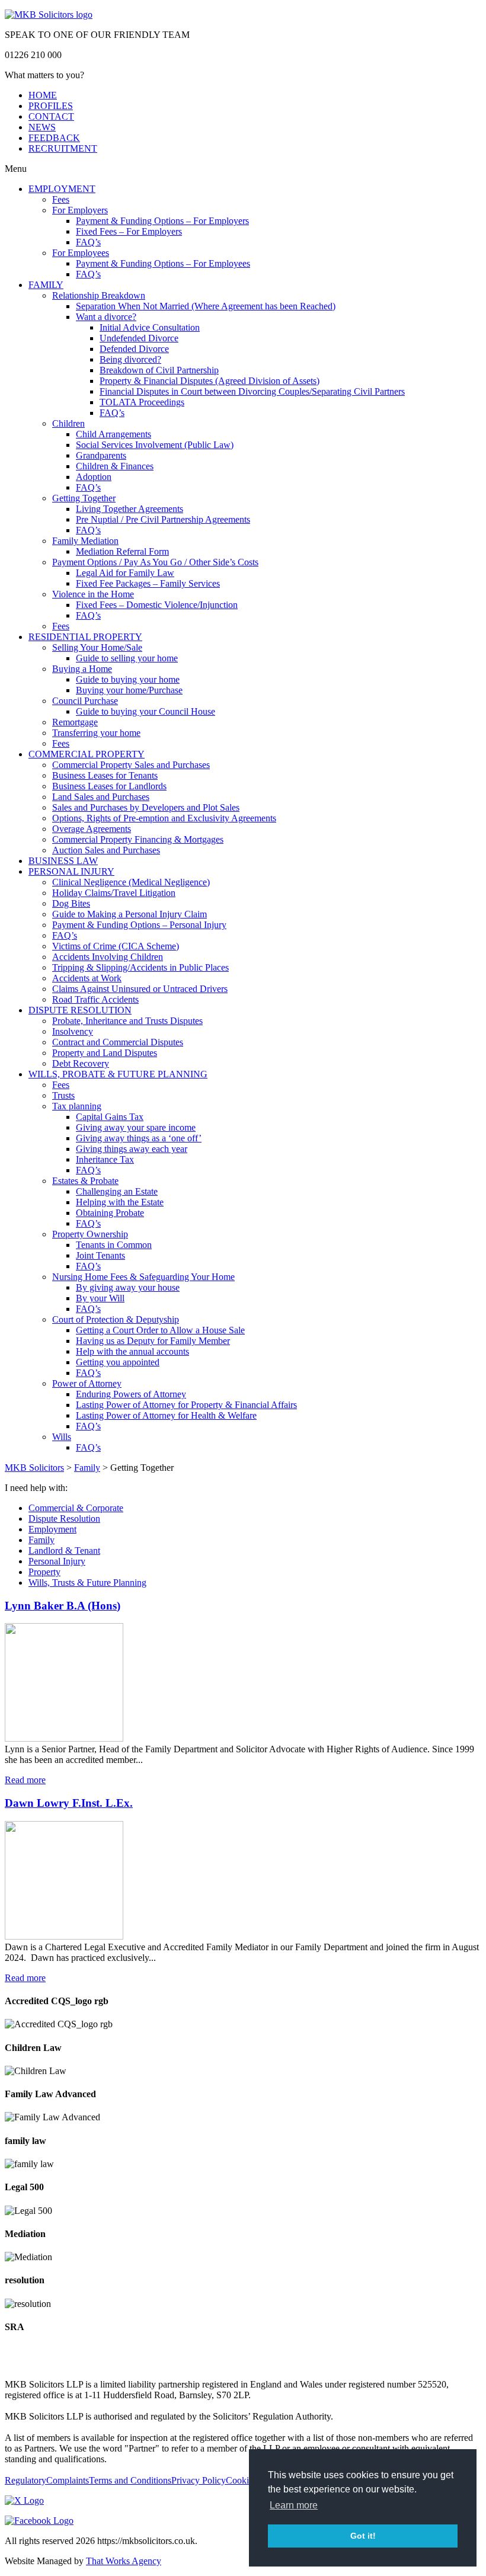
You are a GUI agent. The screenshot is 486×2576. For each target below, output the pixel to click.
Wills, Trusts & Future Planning (87, 1583)
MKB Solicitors (34, 1468)
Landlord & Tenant (64, 1551)
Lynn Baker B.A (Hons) (63, 1606)
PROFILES (51, 106)
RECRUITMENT (63, 148)
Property (44, 1572)
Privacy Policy (199, 2480)
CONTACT (51, 116)
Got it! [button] (363, 2536)
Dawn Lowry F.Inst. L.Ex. (69, 1803)
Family (41, 1540)
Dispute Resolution (64, 1519)
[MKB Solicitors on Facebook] (39, 2521)
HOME (43, 95)
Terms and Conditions (130, 2480)
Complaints (68, 2480)
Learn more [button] (294, 2505)
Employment (52, 1529)
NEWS (42, 127)
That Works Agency (124, 2561)
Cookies (241, 2480)
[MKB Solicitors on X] (24, 2500)
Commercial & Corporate (76, 1508)
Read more (25, 1780)
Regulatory (25, 2480)
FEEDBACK (54, 138)
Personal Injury (57, 1561)
